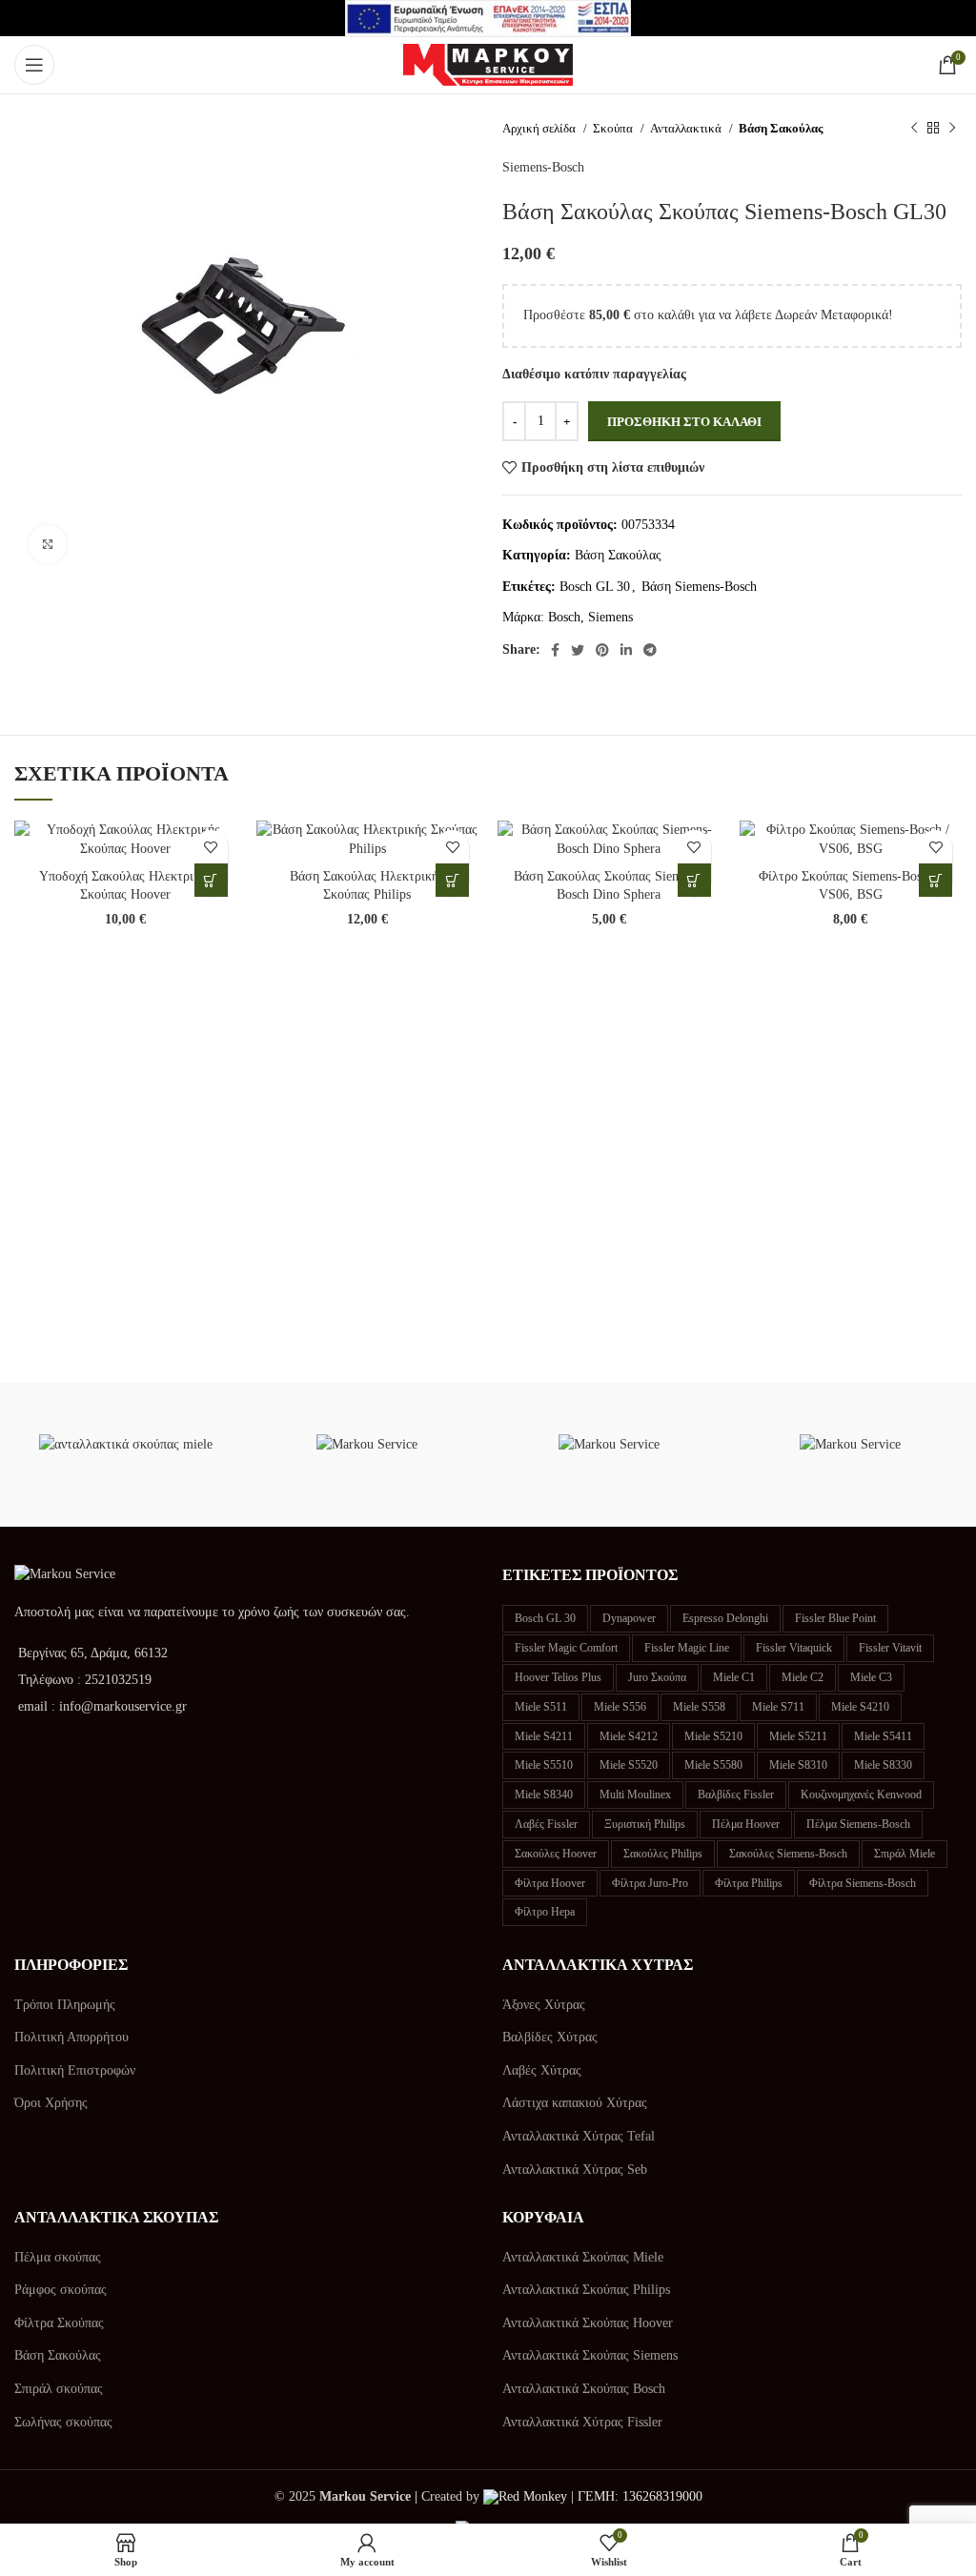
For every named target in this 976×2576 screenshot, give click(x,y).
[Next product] (952, 129)
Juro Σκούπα (657, 1677)
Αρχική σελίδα (540, 128)
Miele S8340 (544, 1795)
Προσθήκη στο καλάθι (684, 422)
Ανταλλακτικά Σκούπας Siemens (590, 2355)
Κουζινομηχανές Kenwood (861, 1795)
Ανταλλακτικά (687, 128)
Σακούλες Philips (663, 1854)
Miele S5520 (629, 1765)
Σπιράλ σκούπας (59, 2389)
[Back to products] (933, 129)
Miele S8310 (798, 1765)
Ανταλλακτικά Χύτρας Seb (575, 2170)
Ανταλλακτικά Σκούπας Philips (586, 2290)
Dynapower (629, 1618)
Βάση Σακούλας (781, 128)
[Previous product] (914, 129)
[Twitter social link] (578, 650)
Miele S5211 (798, 1736)
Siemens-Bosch (543, 167)
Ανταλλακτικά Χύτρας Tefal (579, 2136)
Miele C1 (734, 1677)
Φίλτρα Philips (749, 1883)
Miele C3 (871, 1677)
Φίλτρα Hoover (550, 1883)
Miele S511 (541, 1707)
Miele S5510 (544, 1765)
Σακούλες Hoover (556, 1854)
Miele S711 (778, 1707)
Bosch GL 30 (595, 587)
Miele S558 (699, 1707)
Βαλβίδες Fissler (736, 1795)
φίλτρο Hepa (545, 1912)
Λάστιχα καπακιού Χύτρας (575, 2103)
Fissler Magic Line (687, 1648)
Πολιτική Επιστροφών (75, 2070)
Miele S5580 (713, 1765)
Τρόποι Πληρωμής (65, 2005)
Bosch (564, 617)
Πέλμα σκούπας (58, 2257)
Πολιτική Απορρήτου (71, 2037)
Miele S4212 (629, 1736)
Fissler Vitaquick (794, 1648)
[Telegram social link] (650, 650)
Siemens (610, 617)
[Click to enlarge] (48, 544)
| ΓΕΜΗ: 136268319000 (635, 2496)
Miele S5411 (883, 1736)
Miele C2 (803, 1677)
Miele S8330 (883, 1765)
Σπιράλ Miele (905, 1854)
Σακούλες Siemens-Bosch (788, 1854)
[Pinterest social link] (602, 650)
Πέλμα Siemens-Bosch (858, 1824)
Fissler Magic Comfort (566, 1648)
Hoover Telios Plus (558, 1677)
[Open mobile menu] (34, 65)
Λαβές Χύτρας (542, 2070)
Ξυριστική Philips (645, 1824)
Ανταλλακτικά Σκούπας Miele (583, 2257)
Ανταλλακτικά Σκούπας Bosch (584, 2389)
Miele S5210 (713, 1736)
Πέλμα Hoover (746, 1824)
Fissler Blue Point (835, 1618)
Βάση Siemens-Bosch (699, 587)
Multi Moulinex (635, 1795)
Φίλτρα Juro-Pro (650, 1883)
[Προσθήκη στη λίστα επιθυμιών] (211, 847)
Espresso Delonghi (725, 1618)
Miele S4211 (544, 1736)
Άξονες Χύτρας (544, 2005)
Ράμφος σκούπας (61, 2290)
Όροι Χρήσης (51, 2103)
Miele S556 (620, 1707)
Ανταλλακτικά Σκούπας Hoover (588, 2323)
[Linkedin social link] (626, 650)
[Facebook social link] (555, 650)
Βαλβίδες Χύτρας (550, 2037)
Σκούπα (614, 128)
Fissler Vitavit (890, 1648)
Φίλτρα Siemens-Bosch (863, 1883)
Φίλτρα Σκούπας (59, 2323)
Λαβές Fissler (546, 1824)
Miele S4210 (860, 1707)
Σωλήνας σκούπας (63, 2422)
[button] (211, 880)
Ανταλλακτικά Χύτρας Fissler (582, 2422)
